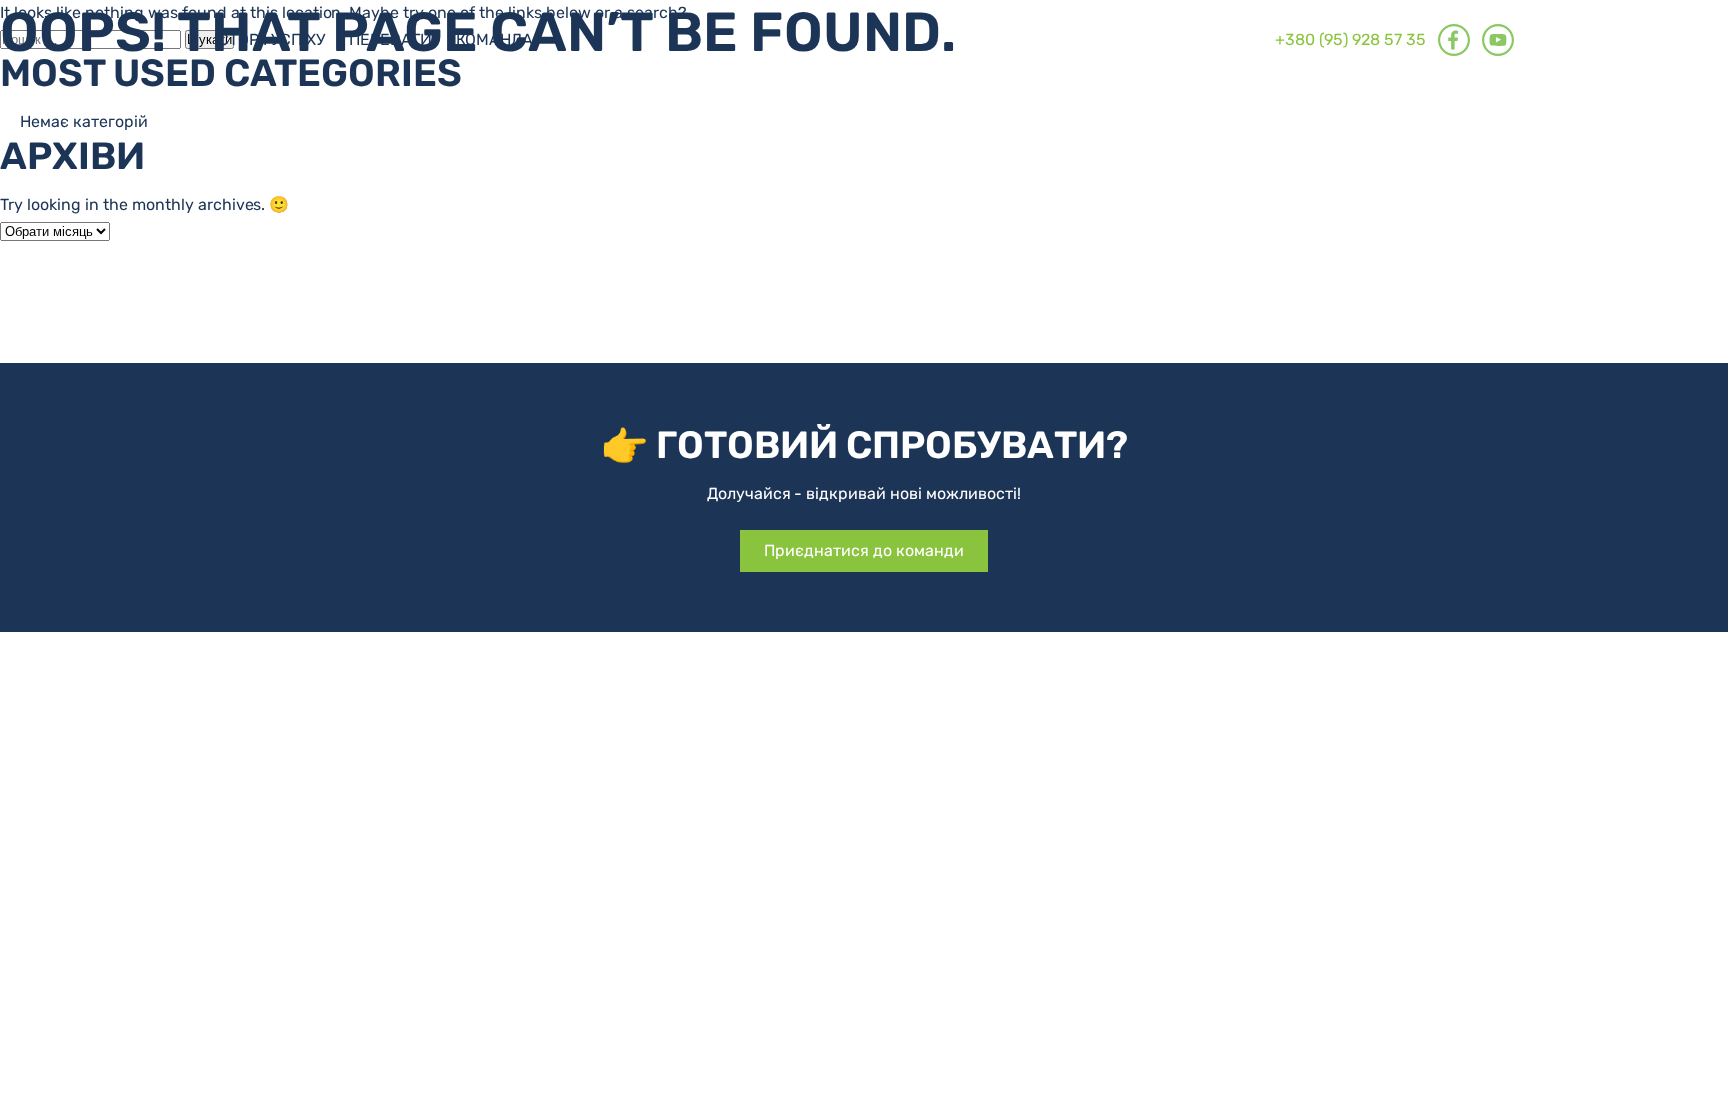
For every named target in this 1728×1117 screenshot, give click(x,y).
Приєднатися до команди (864, 550)
